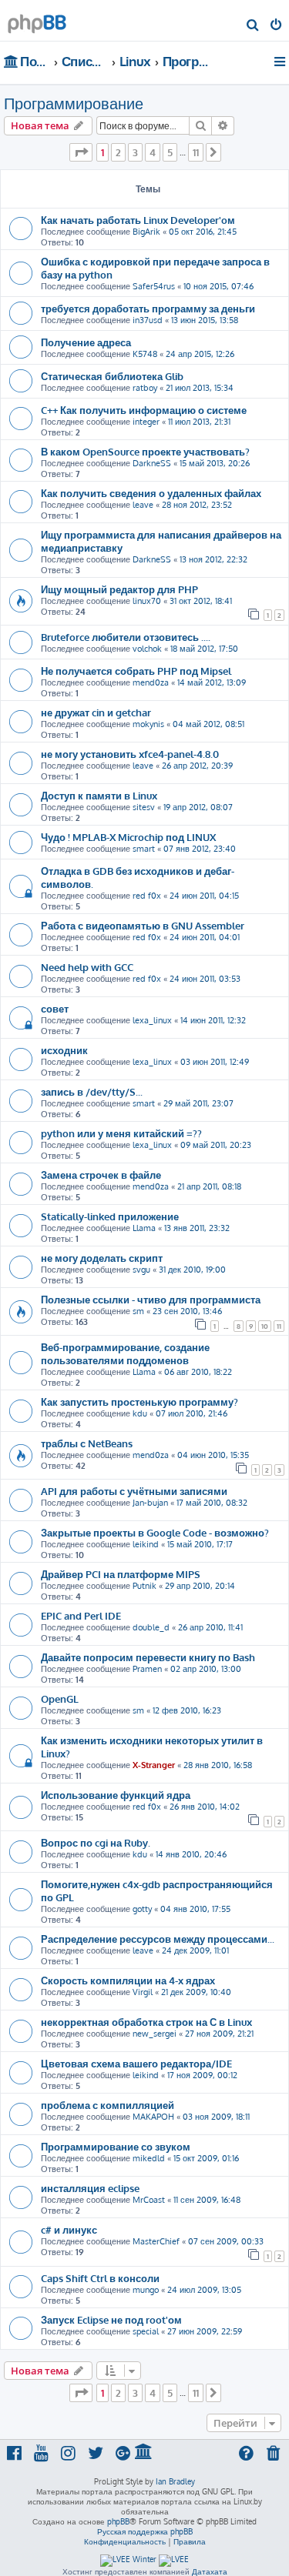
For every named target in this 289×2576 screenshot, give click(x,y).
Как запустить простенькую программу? (139, 1401)
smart (144, 849)
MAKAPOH (153, 2117)
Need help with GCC (87, 967)
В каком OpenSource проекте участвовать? (145, 451)
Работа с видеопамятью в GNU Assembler (143, 925)
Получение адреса (86, 342)
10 (265, 1326)
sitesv (144, 807)
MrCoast (149, 2200)
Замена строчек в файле (101, 1175)
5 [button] (170, 152)
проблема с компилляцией (108, 2105)
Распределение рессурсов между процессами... (158, 1939)
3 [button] (135, 152)
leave (143, 505)
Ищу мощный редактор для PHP (119, 589)
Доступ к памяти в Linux (99, 795)
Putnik (144, 1586)
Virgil (143, 1992)
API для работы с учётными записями (134, 1491)
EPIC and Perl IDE (81, 1615)
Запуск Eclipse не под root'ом (111, 2319)
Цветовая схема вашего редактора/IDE (136, 2063)
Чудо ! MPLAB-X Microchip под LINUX (128, 837)
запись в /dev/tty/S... (92, 1091)
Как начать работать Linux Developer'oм (138, 220)
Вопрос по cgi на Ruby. (96, 1842)
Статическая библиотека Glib (112, 376)
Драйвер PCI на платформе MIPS (121, 1574)
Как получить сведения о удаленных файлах (151, 493)
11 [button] (196, 152)
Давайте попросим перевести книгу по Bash (148, 1657)
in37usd (148, 320)
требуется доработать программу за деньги (148, 308)
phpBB (118, 2521)
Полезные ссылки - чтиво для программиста (151, 1299)
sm (138, 1311)
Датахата (210, 2571)
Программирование (74, 103)
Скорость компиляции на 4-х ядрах (128, 1980)
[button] (81, 152)
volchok (147, 649)
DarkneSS (152, 463)
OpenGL (60, 1698)
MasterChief (156, 2241)
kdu (140, 1413)
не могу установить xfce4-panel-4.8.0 (130, 754)
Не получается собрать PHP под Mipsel (136, 671)
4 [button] (153, 152)
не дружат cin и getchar (96, 712)
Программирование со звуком (116, 2146)
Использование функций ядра (116, 1795)
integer (146, 422)
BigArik (146, 232)
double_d (151, 1627)
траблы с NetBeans (87, 1443)
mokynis (148, 724)
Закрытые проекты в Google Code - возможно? (155, 1532)
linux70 (147, 601)
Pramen (147, 1669)
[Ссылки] (281, 62)
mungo (146, 2290)
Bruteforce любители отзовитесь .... (126, 637)
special (146, 2331)
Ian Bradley (175, 2481)
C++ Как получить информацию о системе (144, 410)
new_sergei (155, 2034)
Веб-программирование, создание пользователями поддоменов (125, 1353)
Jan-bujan (150, 1503)
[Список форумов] (37, 20)
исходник (64, 1050)
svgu (141, 1270)
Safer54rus (154, 286)
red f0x (147, 896)
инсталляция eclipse (90, 2188)
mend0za (151, 682)
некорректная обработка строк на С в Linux (146, 2022)
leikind (146, 1544)
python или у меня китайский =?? (121, 1133)
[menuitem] (253, 26)
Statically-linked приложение (110, 1216)
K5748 (145, 354)
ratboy (145, 388)
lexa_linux (152, 1020)
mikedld (149, 2158)
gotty (142, 1909)
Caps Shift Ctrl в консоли (100, 2278)
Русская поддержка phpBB (145, 2531)
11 (279, 1326)
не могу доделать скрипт (102, 1258)
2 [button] (118, 152)
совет (55, 1008)
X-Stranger (154, 1765)
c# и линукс (69, 2229)
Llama (144, 1228)
